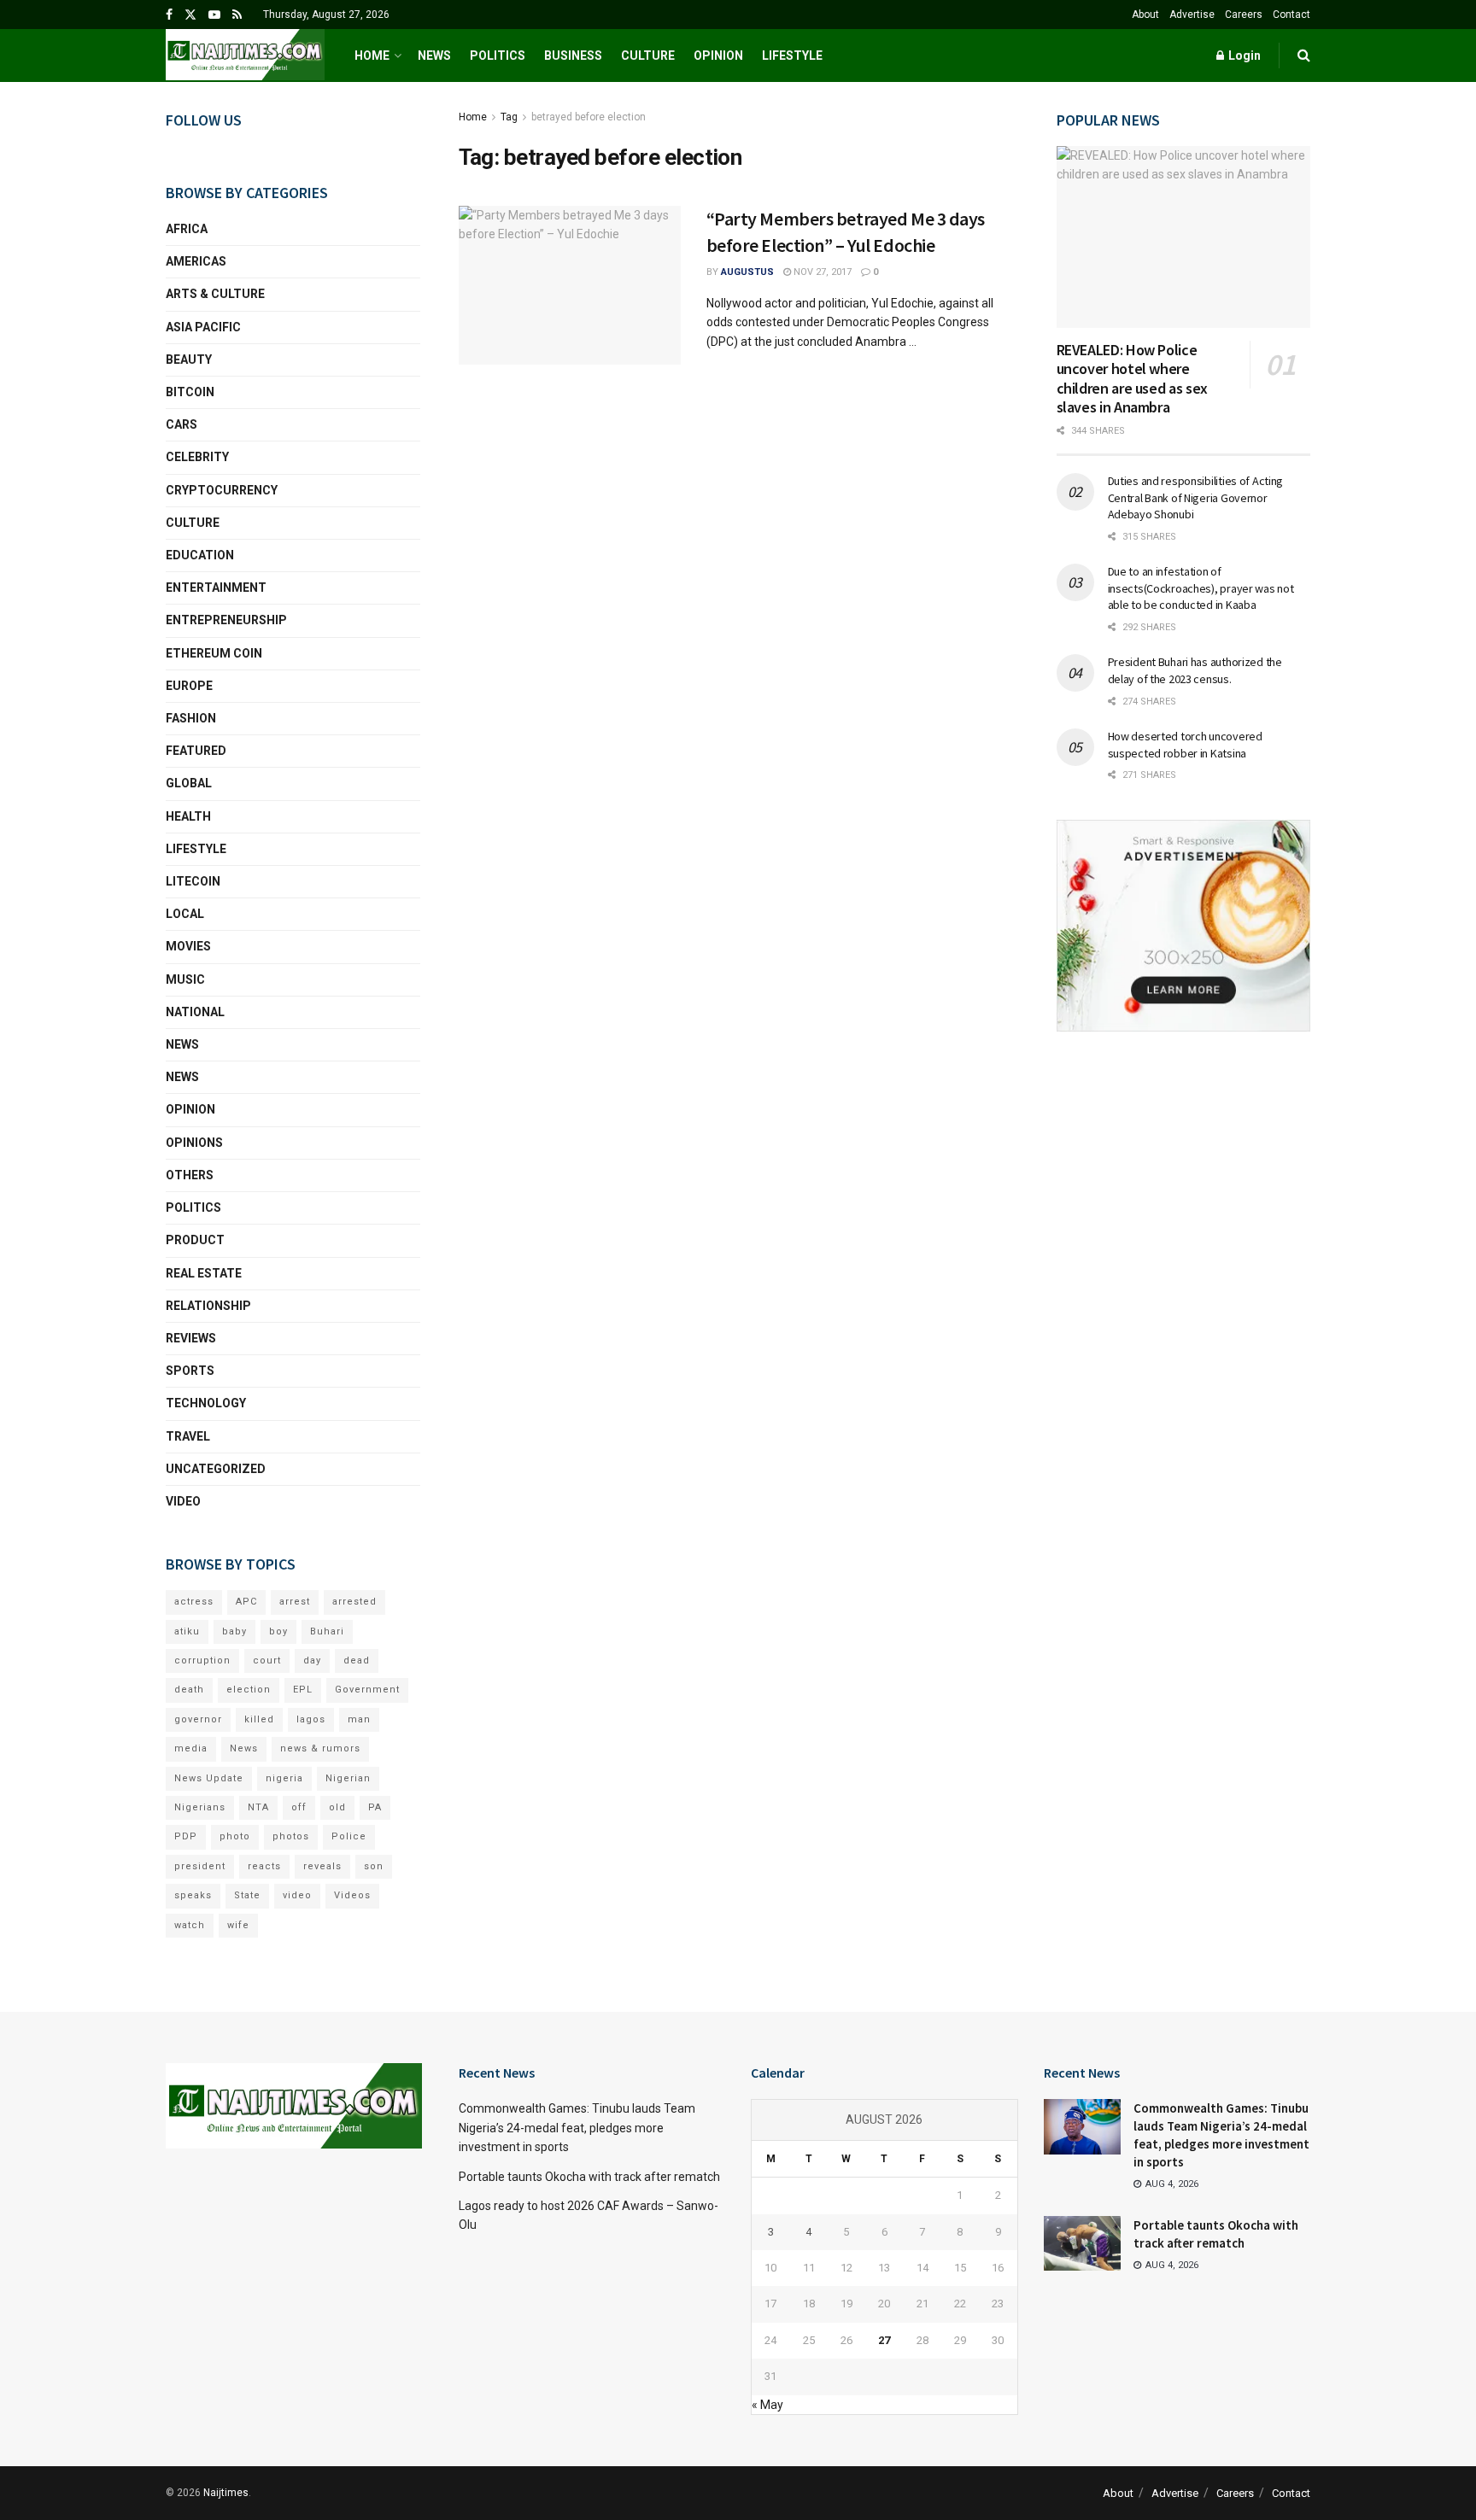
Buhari (327, 1631)
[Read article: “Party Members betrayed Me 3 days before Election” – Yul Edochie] (570, 285)
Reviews (191, 1338)
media (191, 1748)
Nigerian (348, 1778)
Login (1243, 56)
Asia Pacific (203, 327)
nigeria (284, 1778)
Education (200, 555)
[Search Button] (1304, 56)
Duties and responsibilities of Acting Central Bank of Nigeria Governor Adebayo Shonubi (1196, 497)
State (247, 1895)
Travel (188, 1436)
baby (234, 1631)
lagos (311, 1719)
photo (235, 1836)
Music (185, 979)
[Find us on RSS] (237, 15)
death (189, 1690)
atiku (187, 1631)
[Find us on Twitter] (190, 15)
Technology (206, 1403)
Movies (188, 946)
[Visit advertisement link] (1184, 926)
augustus (747, 272)
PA (375, 1807)
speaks (193, 1895)
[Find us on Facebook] (169, 15)
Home (372, 56)
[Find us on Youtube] (214, 15)
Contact (1291, 15)
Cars (182, 424)
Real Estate (204, 1273)
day (312, 1661)
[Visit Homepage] (245, 56)
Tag (509, 117)
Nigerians (200, 1807)
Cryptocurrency (222, 490)
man (359, 1719)
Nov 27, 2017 (821, 272)
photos (291, 1836)
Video (183, 1501)
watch (190, 1925)
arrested (354, 1602)
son (374, 1866)
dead (357, 1661)
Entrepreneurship (226, 620)
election (249, 1690)
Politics (498, 56)
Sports (190, 1371)
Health (188, 816)
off (299, 1807)
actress (194, 1602)
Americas (196, 261)
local (185, 914)
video (297, 1895)
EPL (303, 1690)
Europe (189, 686)
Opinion (718, 56)
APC (246, 1602)
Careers (1244, 15)
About (1145, 15)
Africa (187, 229)
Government (367, 1690)
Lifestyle (792, 56)
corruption (202, 1661)
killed (259, 1719)
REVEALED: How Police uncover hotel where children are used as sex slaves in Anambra (1132, 379)
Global (189, 783)
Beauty (189, 360)
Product (195, 1240)
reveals (322, 1866)
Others (190, 1175)
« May (767, 2405)
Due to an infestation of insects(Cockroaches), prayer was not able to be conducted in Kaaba (1201, 588)
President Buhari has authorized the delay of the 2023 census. (1195, 670)
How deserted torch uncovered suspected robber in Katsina (1185, 745)
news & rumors (320, 1748)
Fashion (191, 718)
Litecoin (193, 881)
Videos (352, 1895)
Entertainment (216, 588)
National (195, 1012)
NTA (258, 1807)
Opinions (194, 1143)
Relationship (208, 1306)
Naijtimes (226, 2493)
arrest (295, 1602)
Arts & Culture (215, 294)
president (200, 1866)
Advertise (1192, 15)
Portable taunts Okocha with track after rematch (589, 2177)
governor (198, 1719)
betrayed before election (589, 117)
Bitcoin (190, 392)
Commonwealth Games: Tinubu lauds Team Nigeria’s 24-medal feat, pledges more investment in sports (577, 2128)
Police (349, 1836)
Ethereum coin (214, 653)
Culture (648, 56)
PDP (186, 1836)
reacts (264, 1866)
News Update (209, 1778)
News (434, 56)
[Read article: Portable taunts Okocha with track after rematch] (1082, 2243)
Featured (196, 751)
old (337, 1807)
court (267, 1661)
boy (278, 1631)
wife (238, 1925)
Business (573, 56)
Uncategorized (216, 1469)
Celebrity (197, 457)
